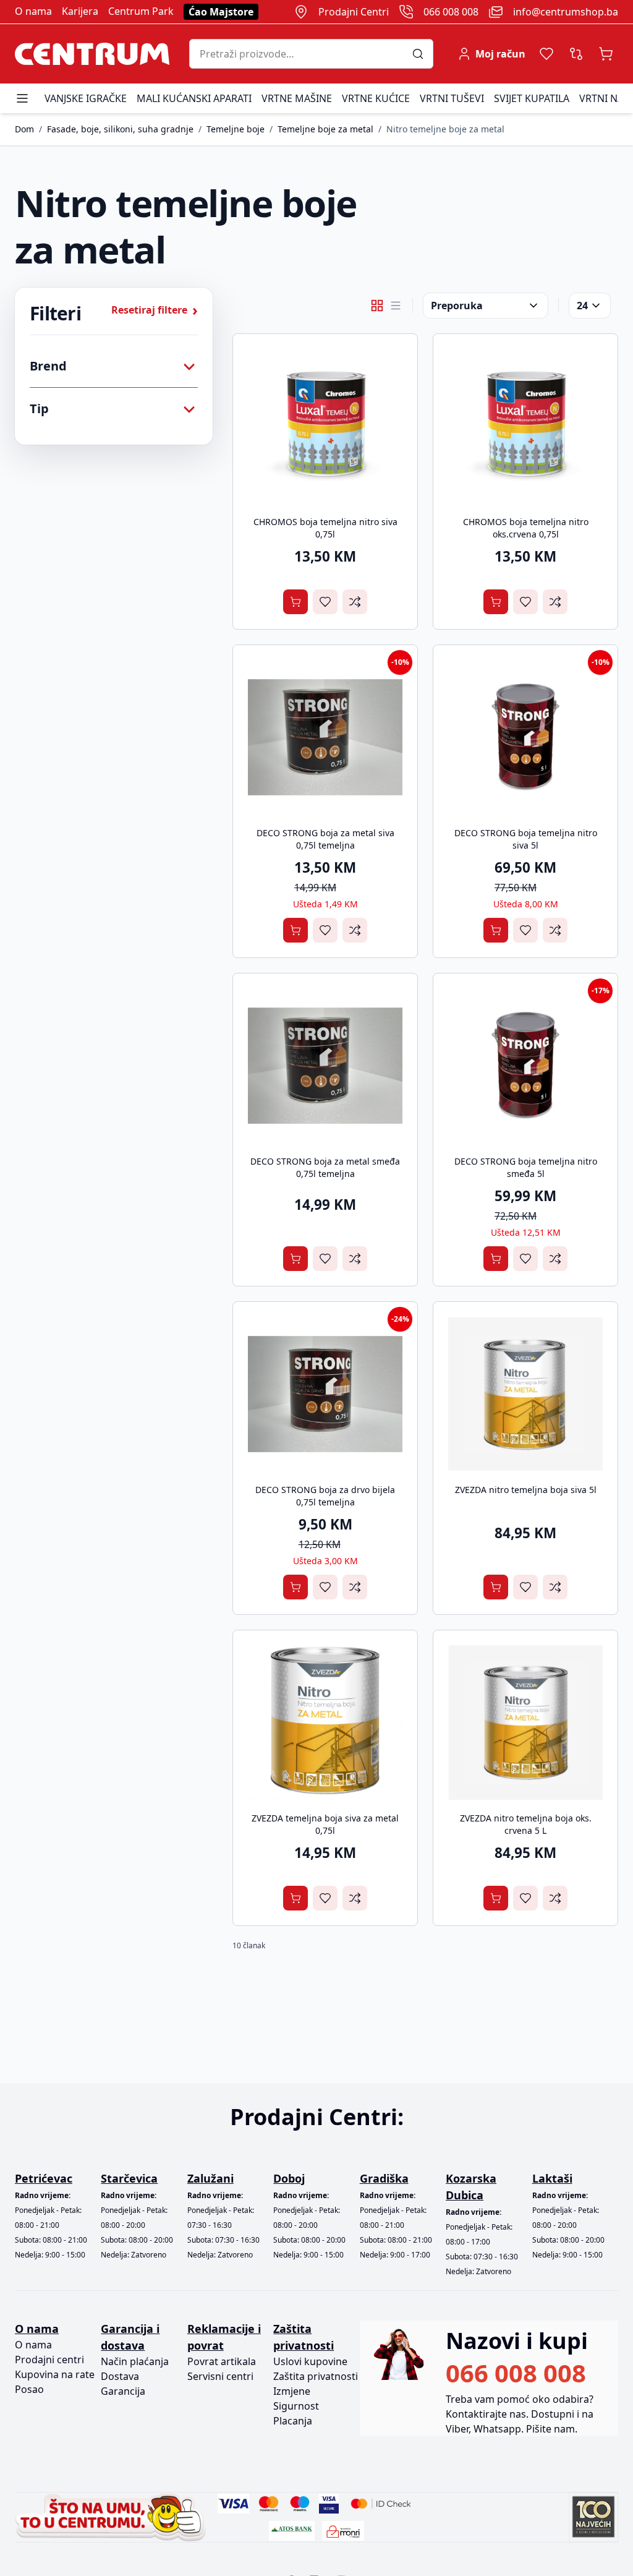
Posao (29, 2389)
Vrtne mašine (297, 98)
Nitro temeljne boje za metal (445, 129)
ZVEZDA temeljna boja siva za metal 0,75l (325, 1824)
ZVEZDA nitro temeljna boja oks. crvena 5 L (526, 1824)
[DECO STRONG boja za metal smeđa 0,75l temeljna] (325, 1066)
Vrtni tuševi (452, 98)
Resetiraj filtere (155, 310)
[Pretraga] (423, 54)
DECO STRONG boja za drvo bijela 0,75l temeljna (325, 1496)
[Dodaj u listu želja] (325, 602)
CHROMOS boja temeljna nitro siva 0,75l (325, 528)
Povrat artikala (222, 2361)
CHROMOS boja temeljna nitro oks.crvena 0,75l (526, 528)
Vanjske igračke (86, 98)
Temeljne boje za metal (325, 129)
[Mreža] (377, 306)
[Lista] (396, 306)
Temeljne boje (236, 129)
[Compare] (576, 54)
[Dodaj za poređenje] (355, 602)
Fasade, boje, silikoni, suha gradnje (120, 129)
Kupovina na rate (55, 2374)
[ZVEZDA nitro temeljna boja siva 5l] (525, 1394)
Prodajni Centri (354, 12)
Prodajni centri (49, 2360)
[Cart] (606, 54)
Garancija (123, 2391)
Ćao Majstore (221, 12)
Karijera (80, 11)
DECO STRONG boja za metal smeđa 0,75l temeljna (325, 1167)
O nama (33, 11)
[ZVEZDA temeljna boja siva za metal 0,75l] (325, 1722)
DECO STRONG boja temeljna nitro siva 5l (526, 839)
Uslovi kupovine (310, 2361)
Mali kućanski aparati (194, 98)
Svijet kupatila (532, 98)
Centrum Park (141, 11)
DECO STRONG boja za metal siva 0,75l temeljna (325, 839)
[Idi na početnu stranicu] (92, 54)
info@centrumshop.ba (566, 12)
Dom (24, 129)
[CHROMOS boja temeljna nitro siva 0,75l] (325, 426)
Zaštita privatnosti (316, 2376)
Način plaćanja (135, 2361)
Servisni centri (220, 2376)
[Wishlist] (546, 54)
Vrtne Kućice (376, 98)
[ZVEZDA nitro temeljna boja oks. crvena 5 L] (525, 1722)
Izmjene (292, 2391)
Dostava (120, 2376)
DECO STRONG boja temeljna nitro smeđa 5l (526, 1167)
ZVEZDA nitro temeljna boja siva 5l (526, 1490)
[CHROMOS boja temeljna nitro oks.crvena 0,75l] (525, 426)
